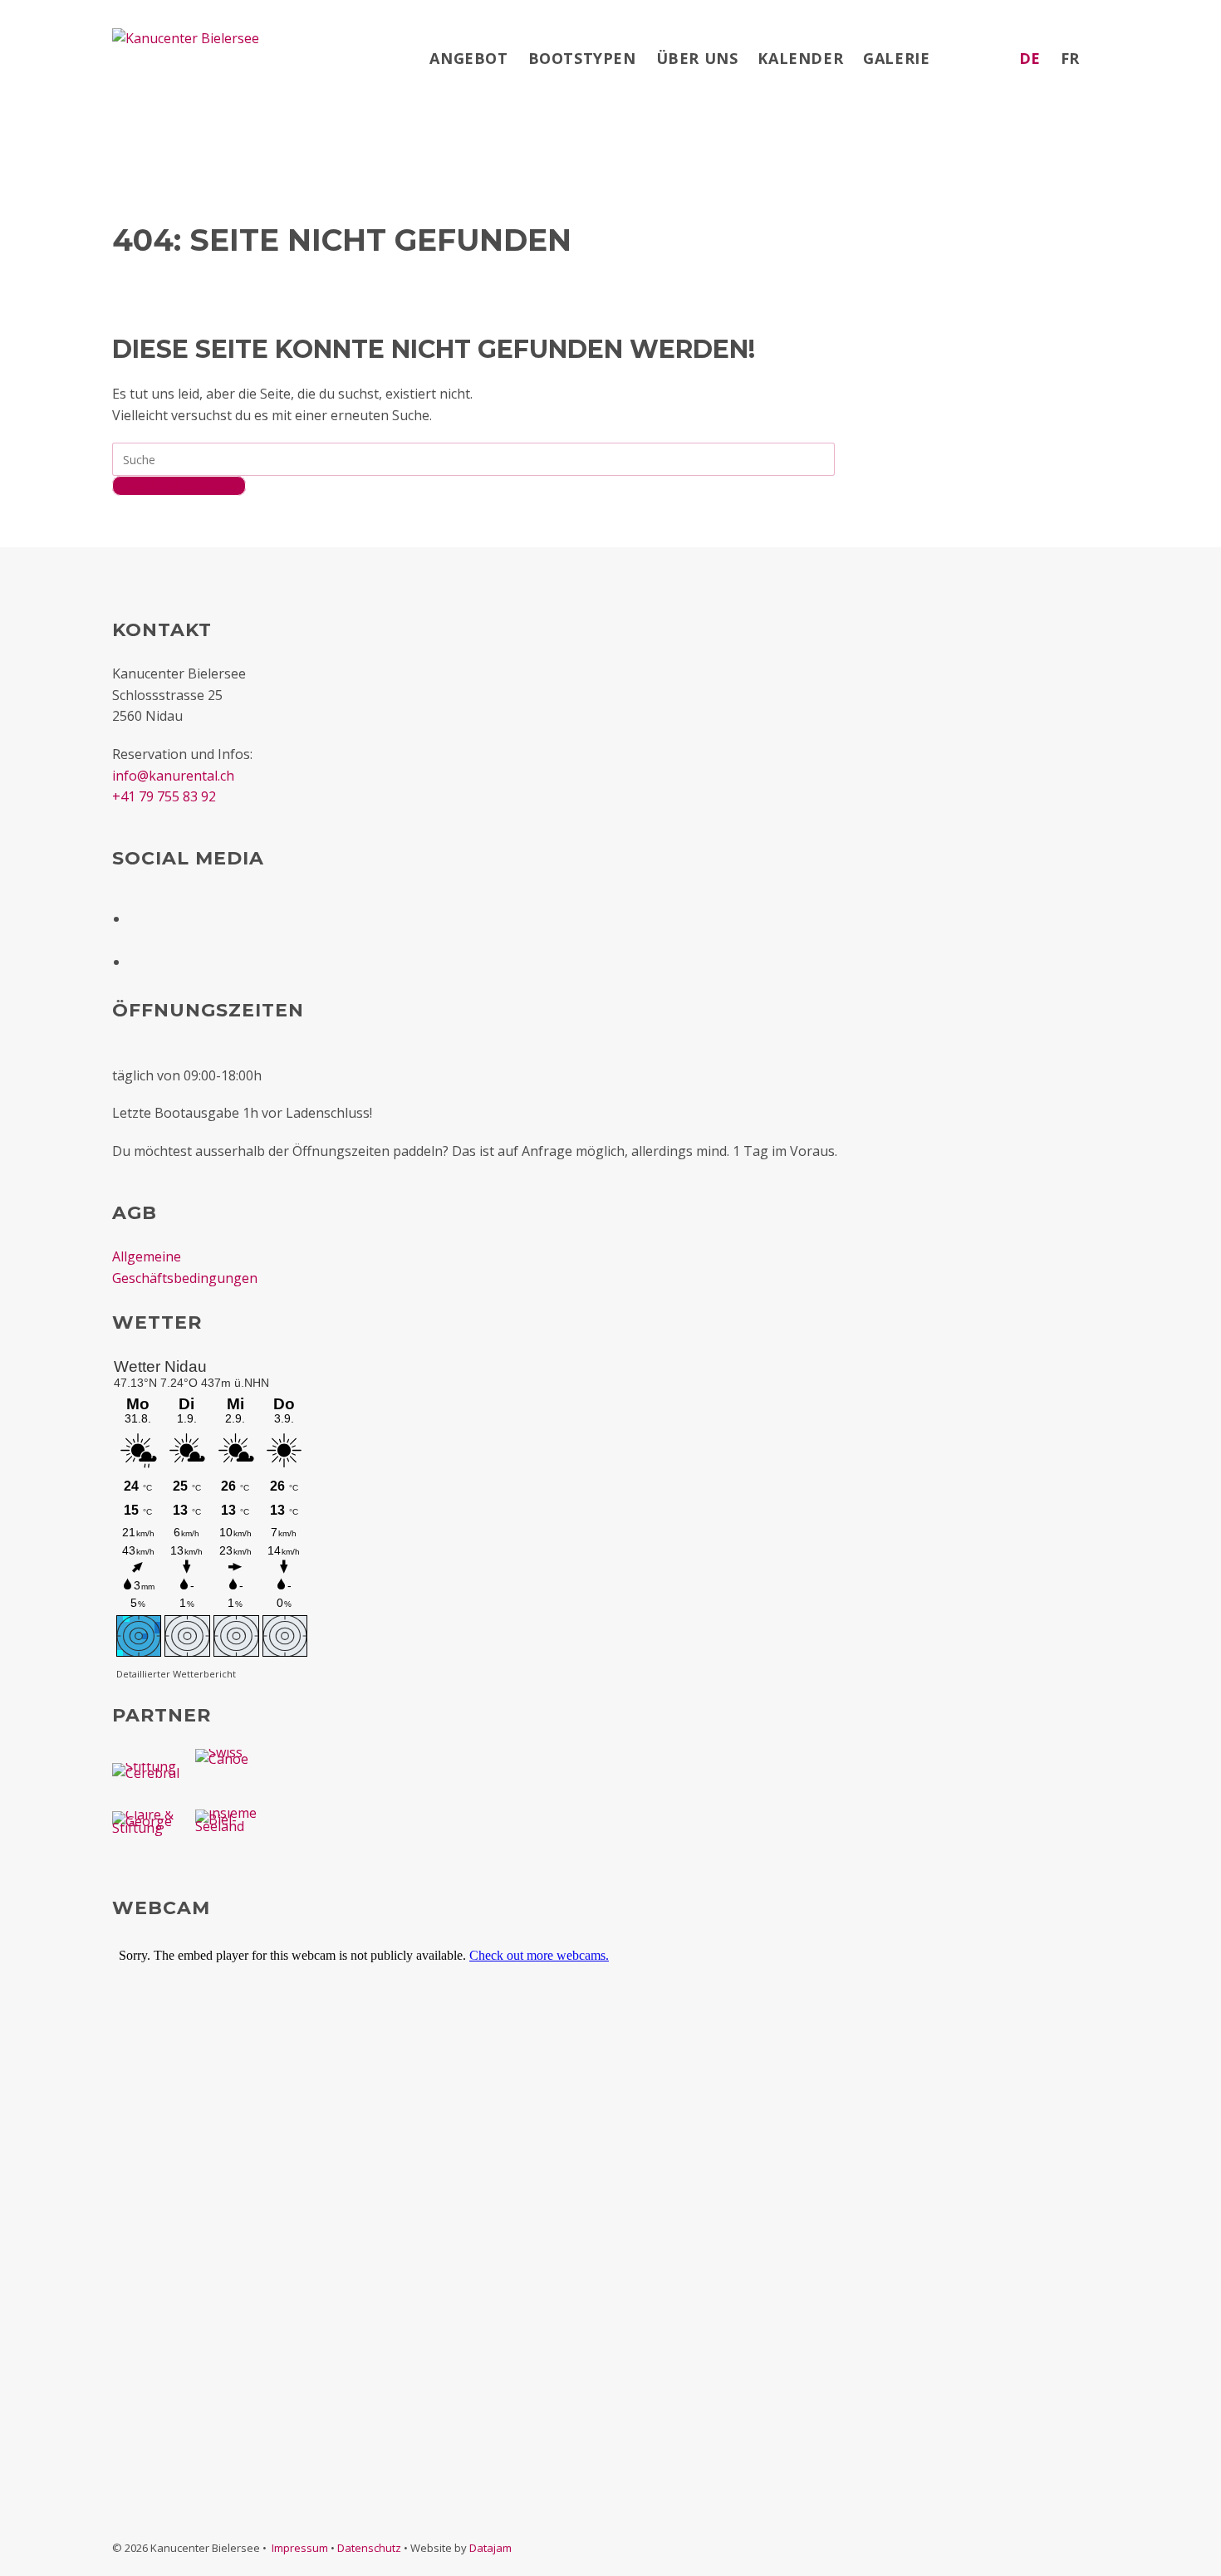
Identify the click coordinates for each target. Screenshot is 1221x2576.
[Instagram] (139, 956)
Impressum (300, 2548)
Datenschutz (369, 2548)
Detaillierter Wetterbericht (176, 1674)
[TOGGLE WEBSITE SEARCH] (1106, 58)
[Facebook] (139, 913)
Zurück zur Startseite (179, 486)
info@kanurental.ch (173, 776)
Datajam (490, 2548)
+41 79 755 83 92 (164, 796)
